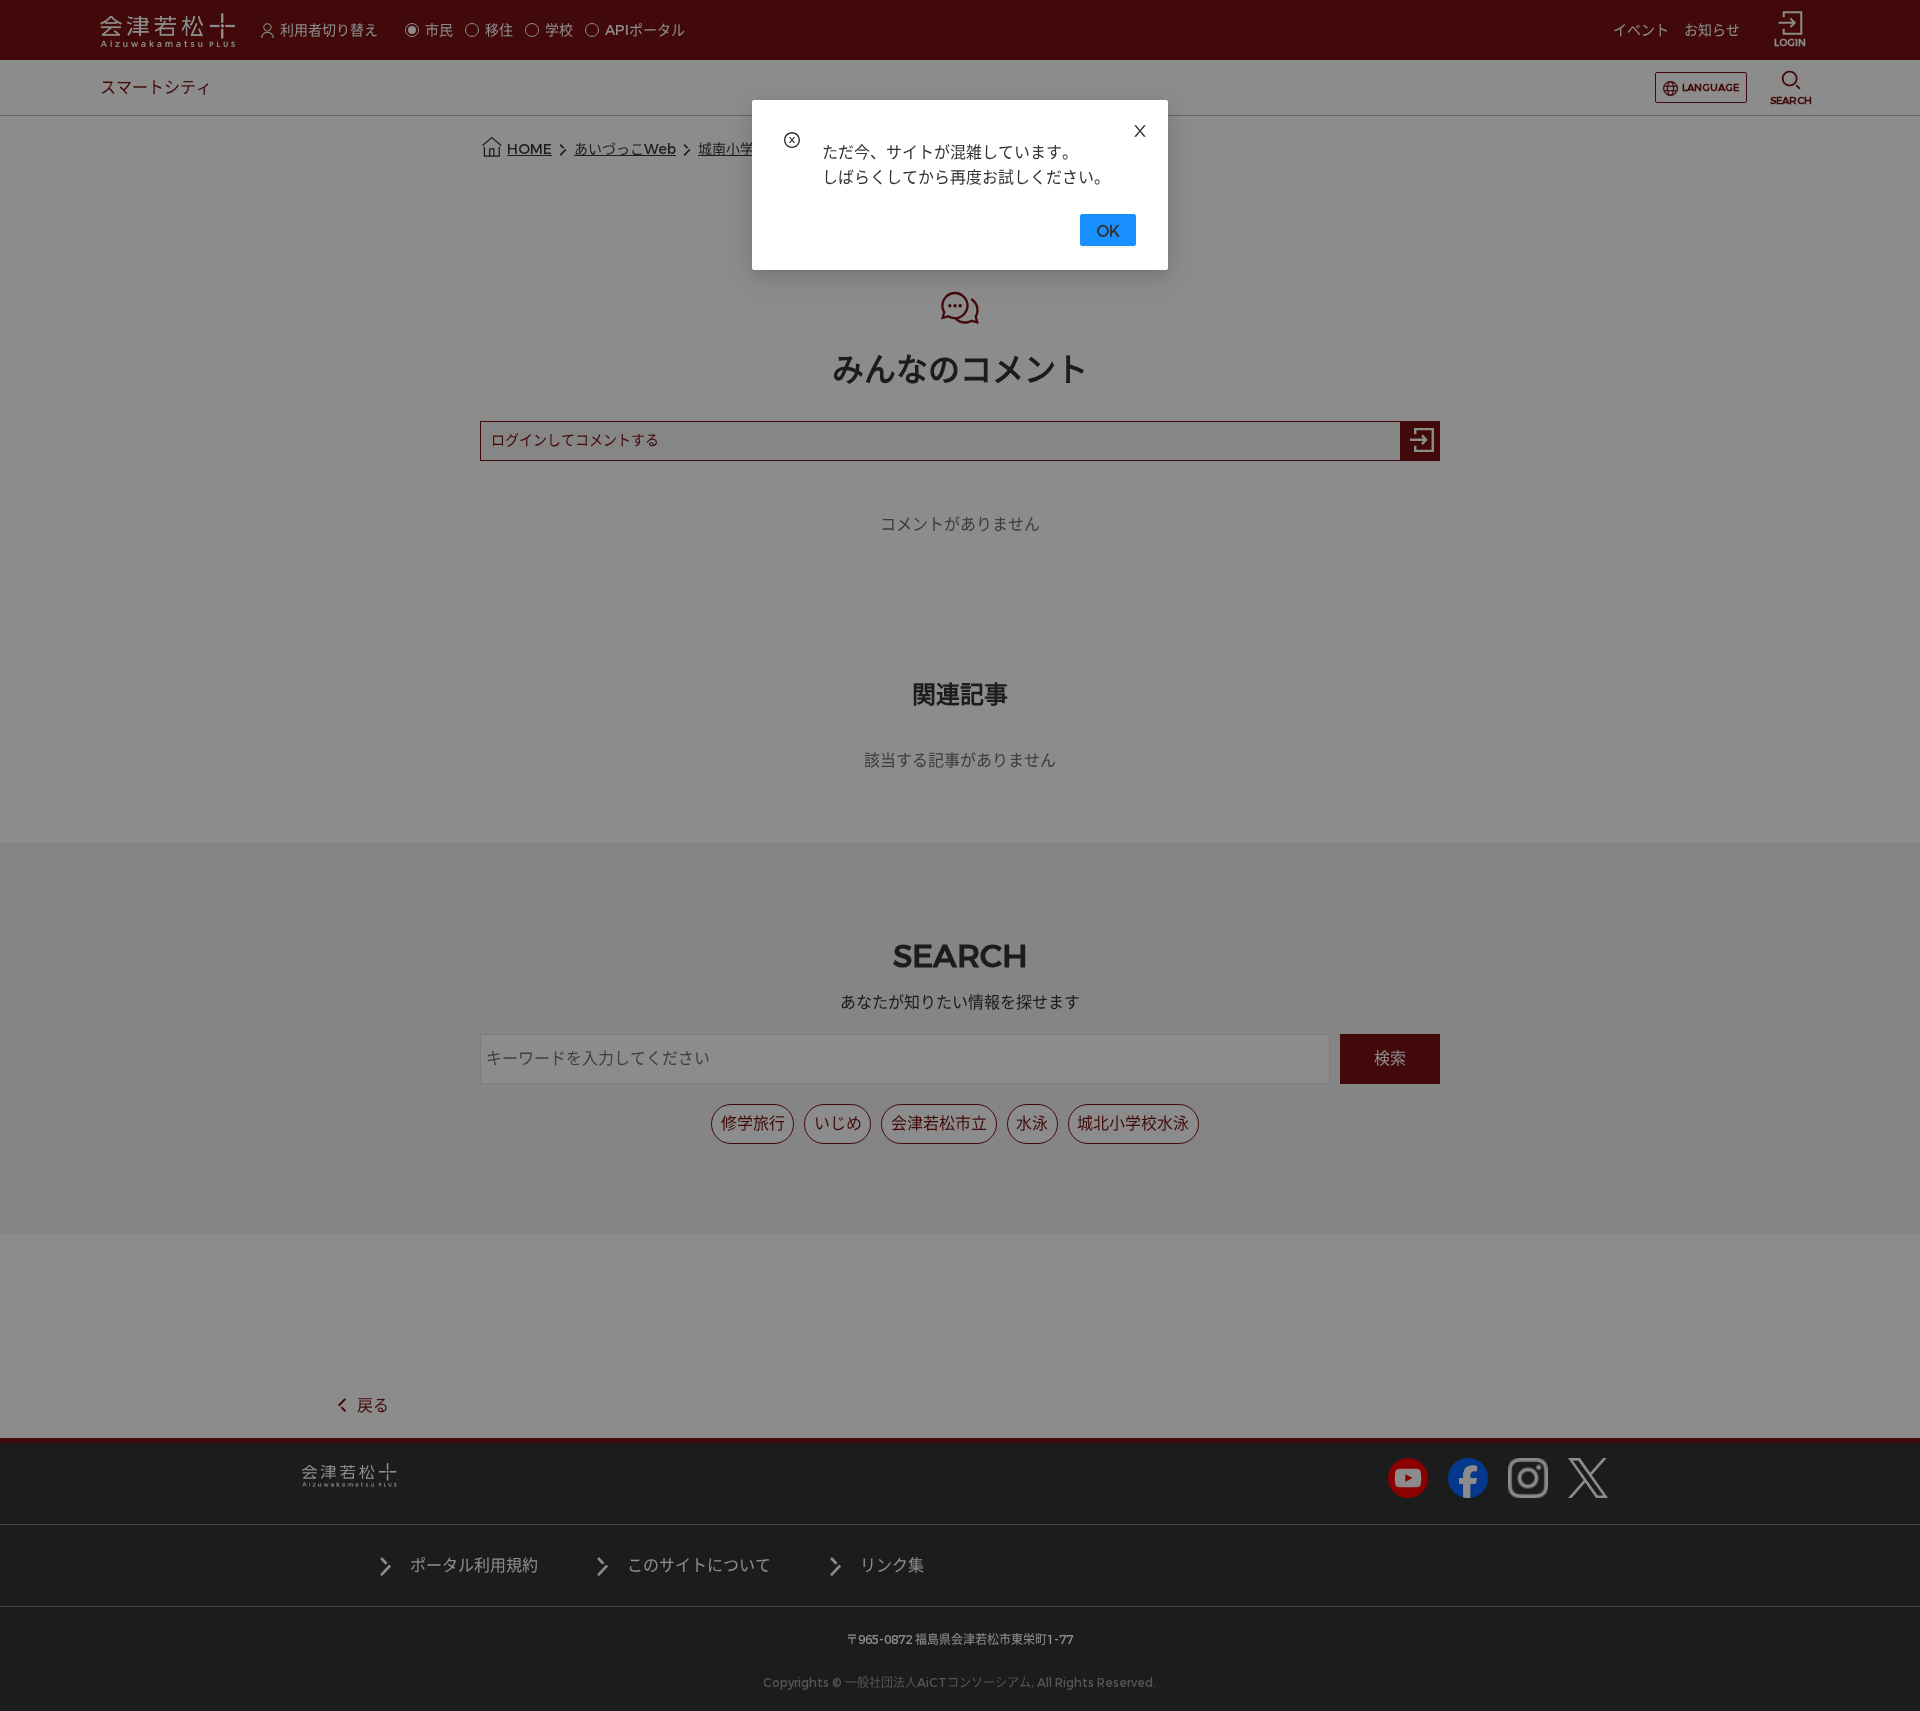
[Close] (1140, 128)
